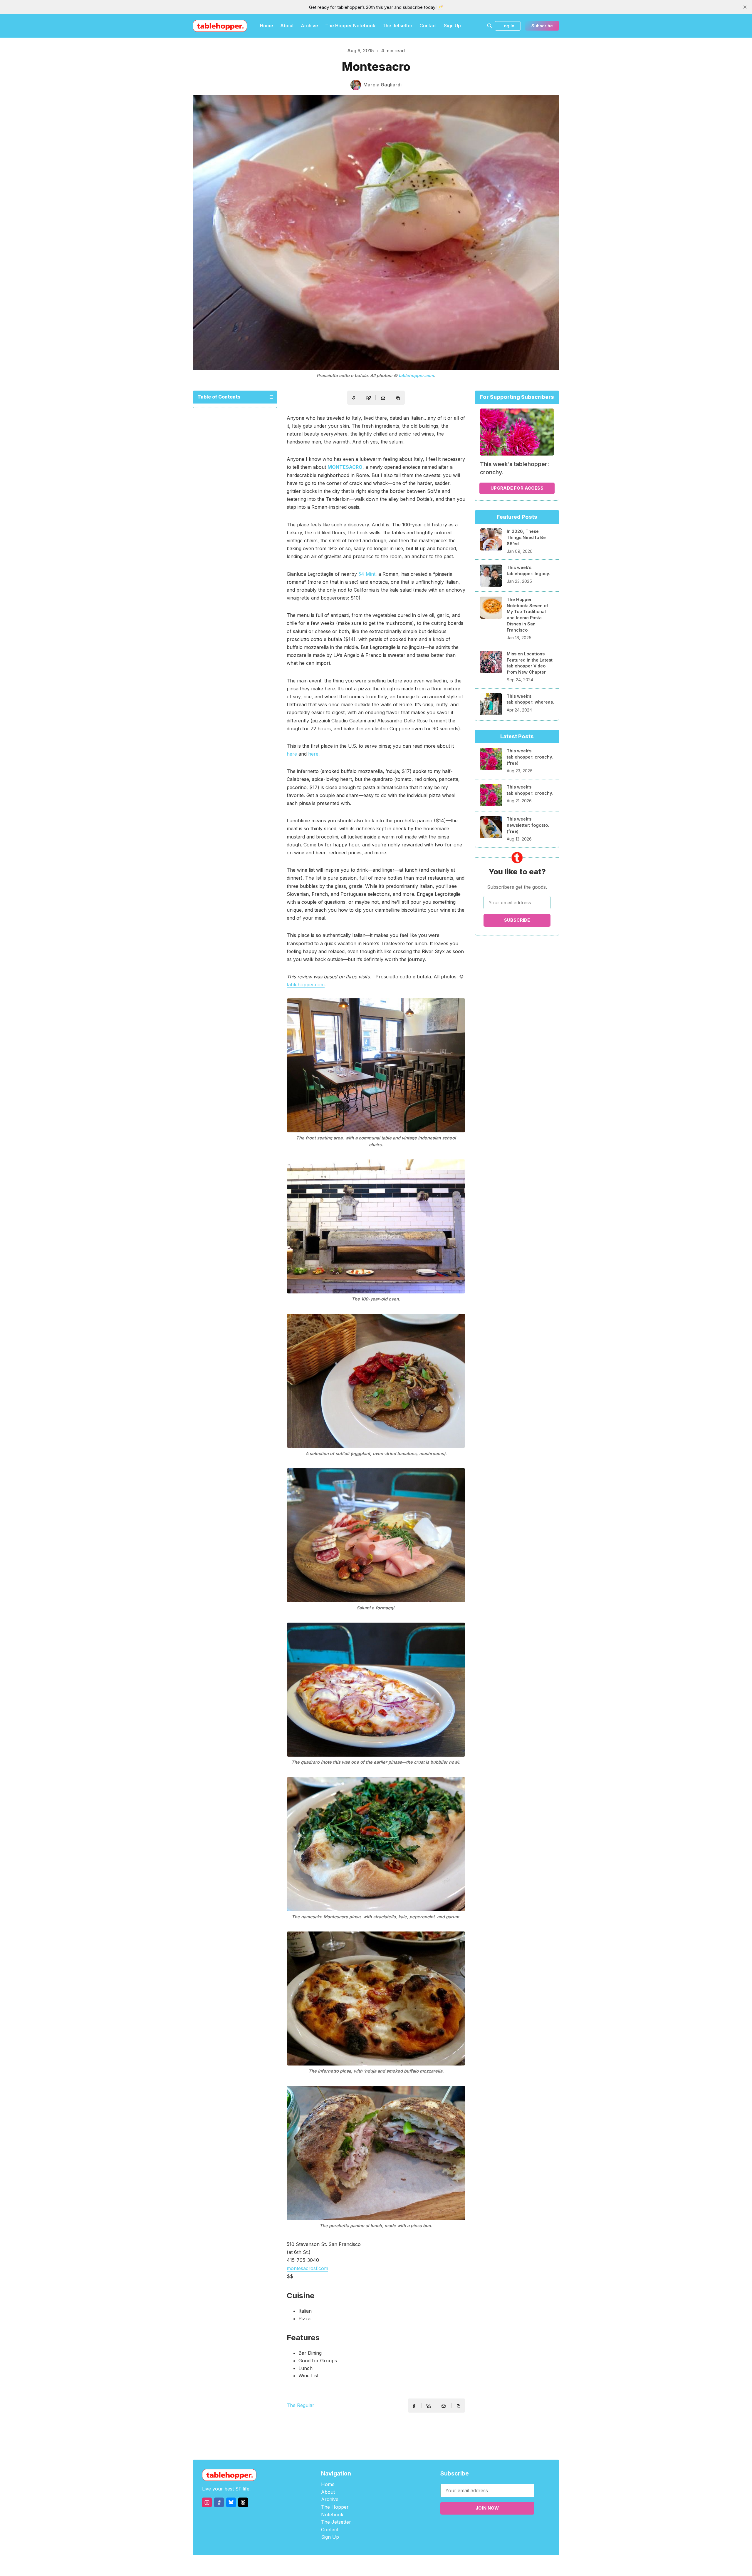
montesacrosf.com (307, 2268)
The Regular (301, 2405)
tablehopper (341, 2566)
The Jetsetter (397, 26)
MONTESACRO (345, 467)
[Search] (490, 26)
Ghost (391, 2566)
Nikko (432, 2566)
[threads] (243, 2502)
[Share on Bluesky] (368, 399)
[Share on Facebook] (353, 398)
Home (267, 26)
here (292, 754)
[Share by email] (383, 398)
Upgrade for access (517, 488)
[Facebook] (219, 2502)
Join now (487, 2508)
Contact (428, 26)
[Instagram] (207, 2502)
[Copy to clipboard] (399, 399)
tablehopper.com (416, 375)
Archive (309, 26)
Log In (508, 26)
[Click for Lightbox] (376, 1065)
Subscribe (542, 26)
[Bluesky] (231, 2502)
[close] (745, 7)
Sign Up (452, 26)
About (287, 26)
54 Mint (367, 574)
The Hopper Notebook (350, 26)
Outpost (407, 2566)
